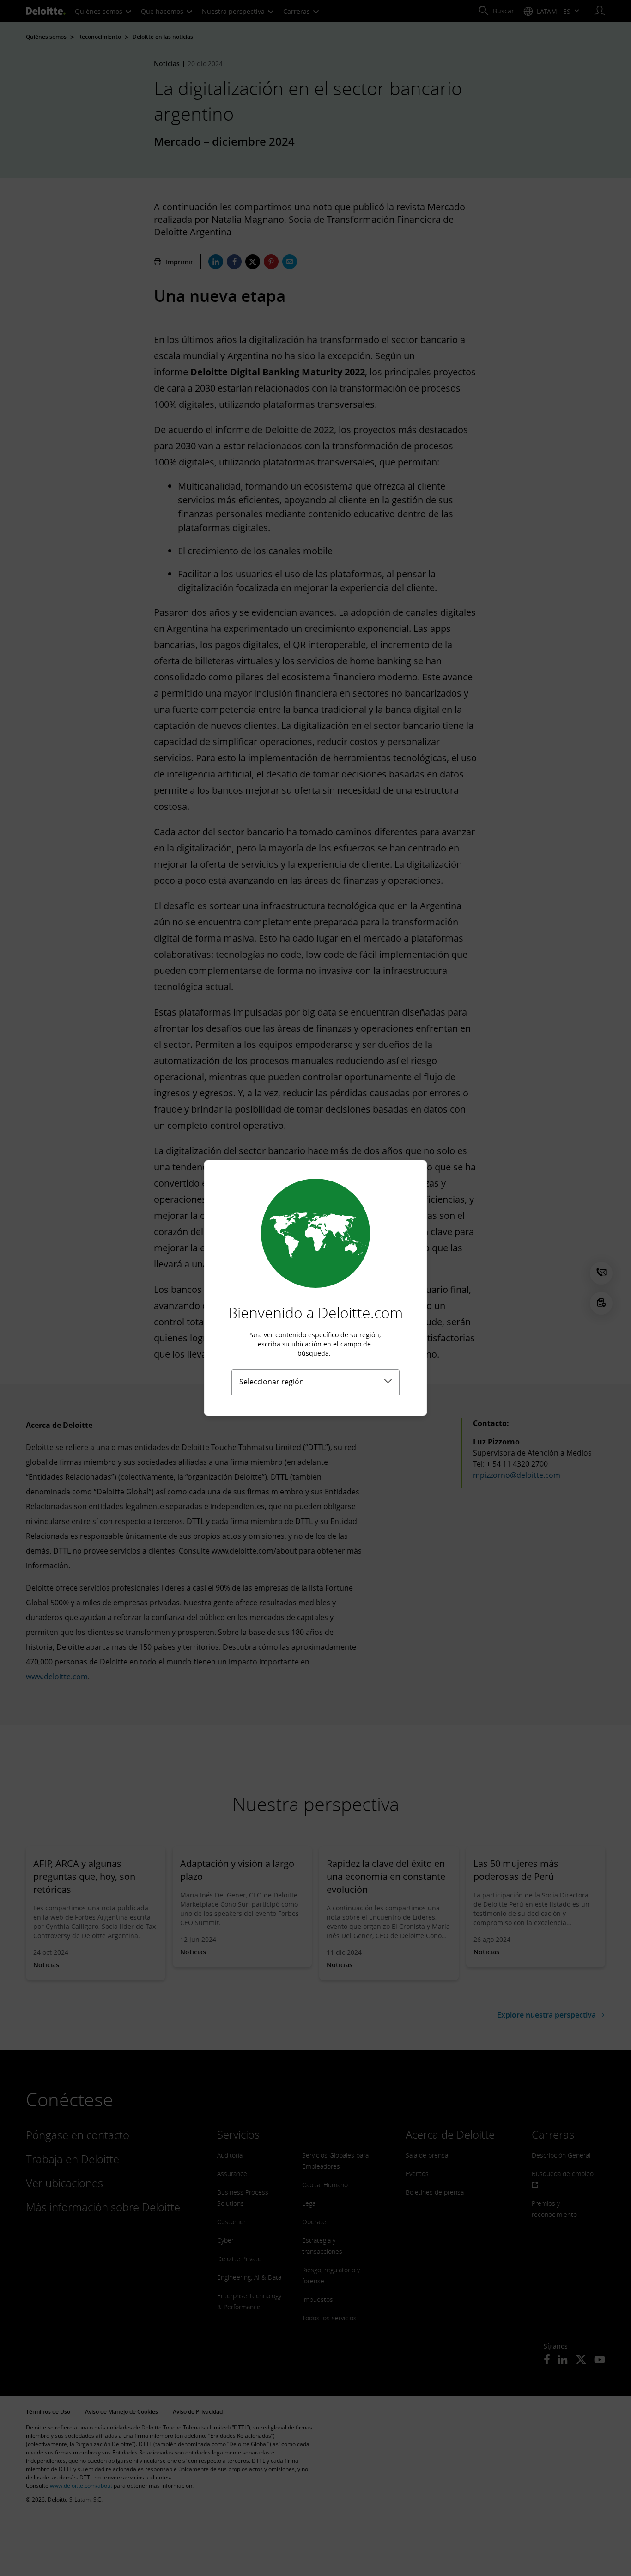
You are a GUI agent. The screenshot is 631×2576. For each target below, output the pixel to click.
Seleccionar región (272, 1382)
